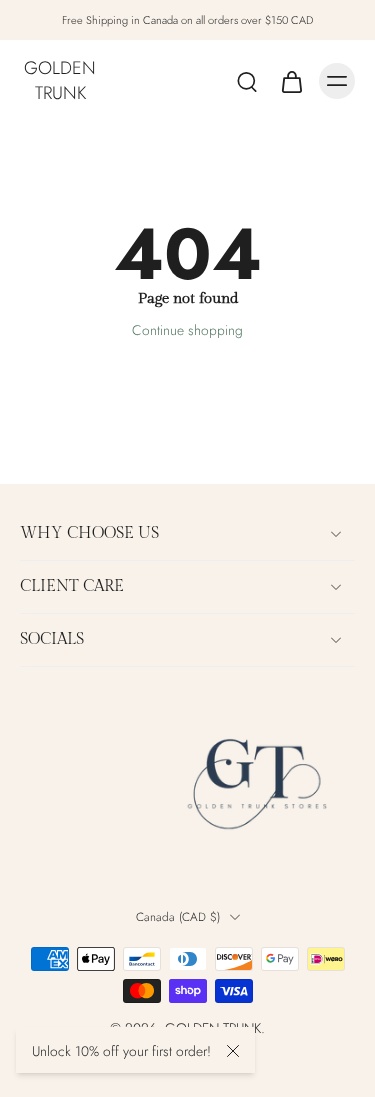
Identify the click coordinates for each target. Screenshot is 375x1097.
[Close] (233, 1051)
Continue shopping (187, 330)
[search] (247, 81)
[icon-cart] (291, 81)
